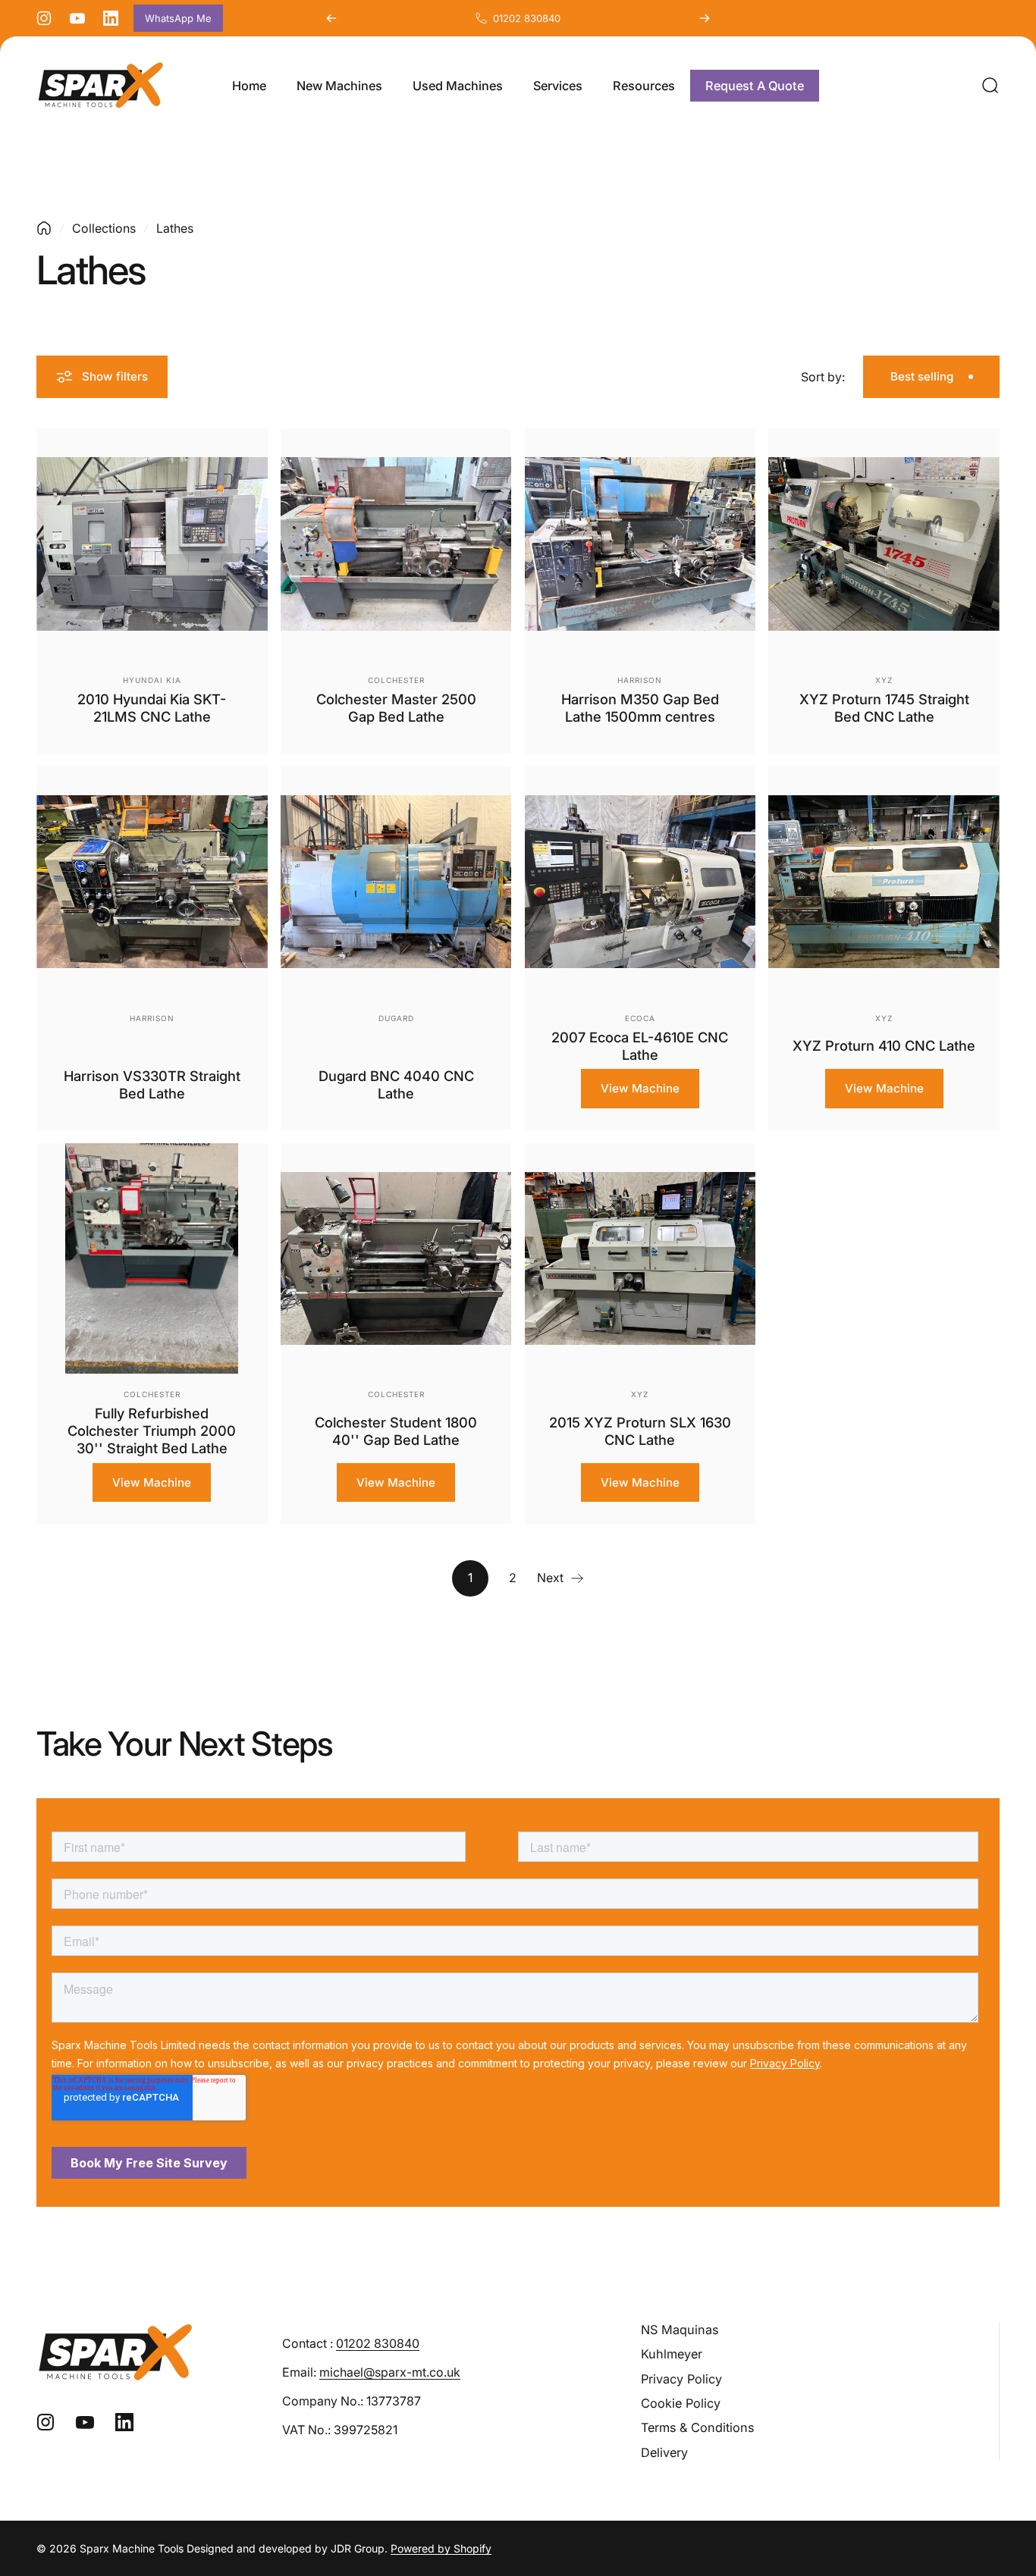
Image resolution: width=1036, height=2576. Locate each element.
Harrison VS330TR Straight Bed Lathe (152, 1084)
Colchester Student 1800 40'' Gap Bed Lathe (396, 1431)
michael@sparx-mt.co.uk (390, 2372)
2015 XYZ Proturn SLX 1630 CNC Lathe (640, 1431)
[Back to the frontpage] (44, 228)
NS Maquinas (680, 2330)
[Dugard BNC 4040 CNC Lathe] (396, 882)
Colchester (396, 680)
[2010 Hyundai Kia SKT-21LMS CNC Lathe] (152, 544)
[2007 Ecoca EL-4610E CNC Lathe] (640, 882)
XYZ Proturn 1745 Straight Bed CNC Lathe (884, 708)
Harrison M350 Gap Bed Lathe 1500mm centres (640, 708)
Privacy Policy (681, 2379)
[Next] (705, 18)
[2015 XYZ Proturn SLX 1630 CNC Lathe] (640, 1259)
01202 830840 (527, 18)
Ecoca (640, 1018)
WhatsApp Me (178, 18)
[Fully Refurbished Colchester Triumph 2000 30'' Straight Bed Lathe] (152, 1259)
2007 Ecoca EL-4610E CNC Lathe (640, 1046)
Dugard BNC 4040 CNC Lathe (396, 1084)
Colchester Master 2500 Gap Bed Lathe (396, 708)
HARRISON (640, 680)
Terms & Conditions (697, 2427)
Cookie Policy (681, 2403)
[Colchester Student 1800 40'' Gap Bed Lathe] (396, 1259)
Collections (104, 228)
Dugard (396, 1018)
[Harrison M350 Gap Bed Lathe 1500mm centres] (640, 544)
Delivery (664, 2452)
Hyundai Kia (152, 680)
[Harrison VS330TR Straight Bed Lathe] (152, 882)
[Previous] (331, 18)
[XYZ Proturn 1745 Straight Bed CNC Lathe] (884, 544)
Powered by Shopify (441, 2548)
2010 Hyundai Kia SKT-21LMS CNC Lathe (152, 708)
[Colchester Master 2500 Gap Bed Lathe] (396, 544)
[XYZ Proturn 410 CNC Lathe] (884, 882)
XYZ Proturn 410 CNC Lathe (884, 1045)
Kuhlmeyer (672, 2354)
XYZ (884, 680)
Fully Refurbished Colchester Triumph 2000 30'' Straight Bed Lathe (152, 1431)
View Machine (640, 1088)
